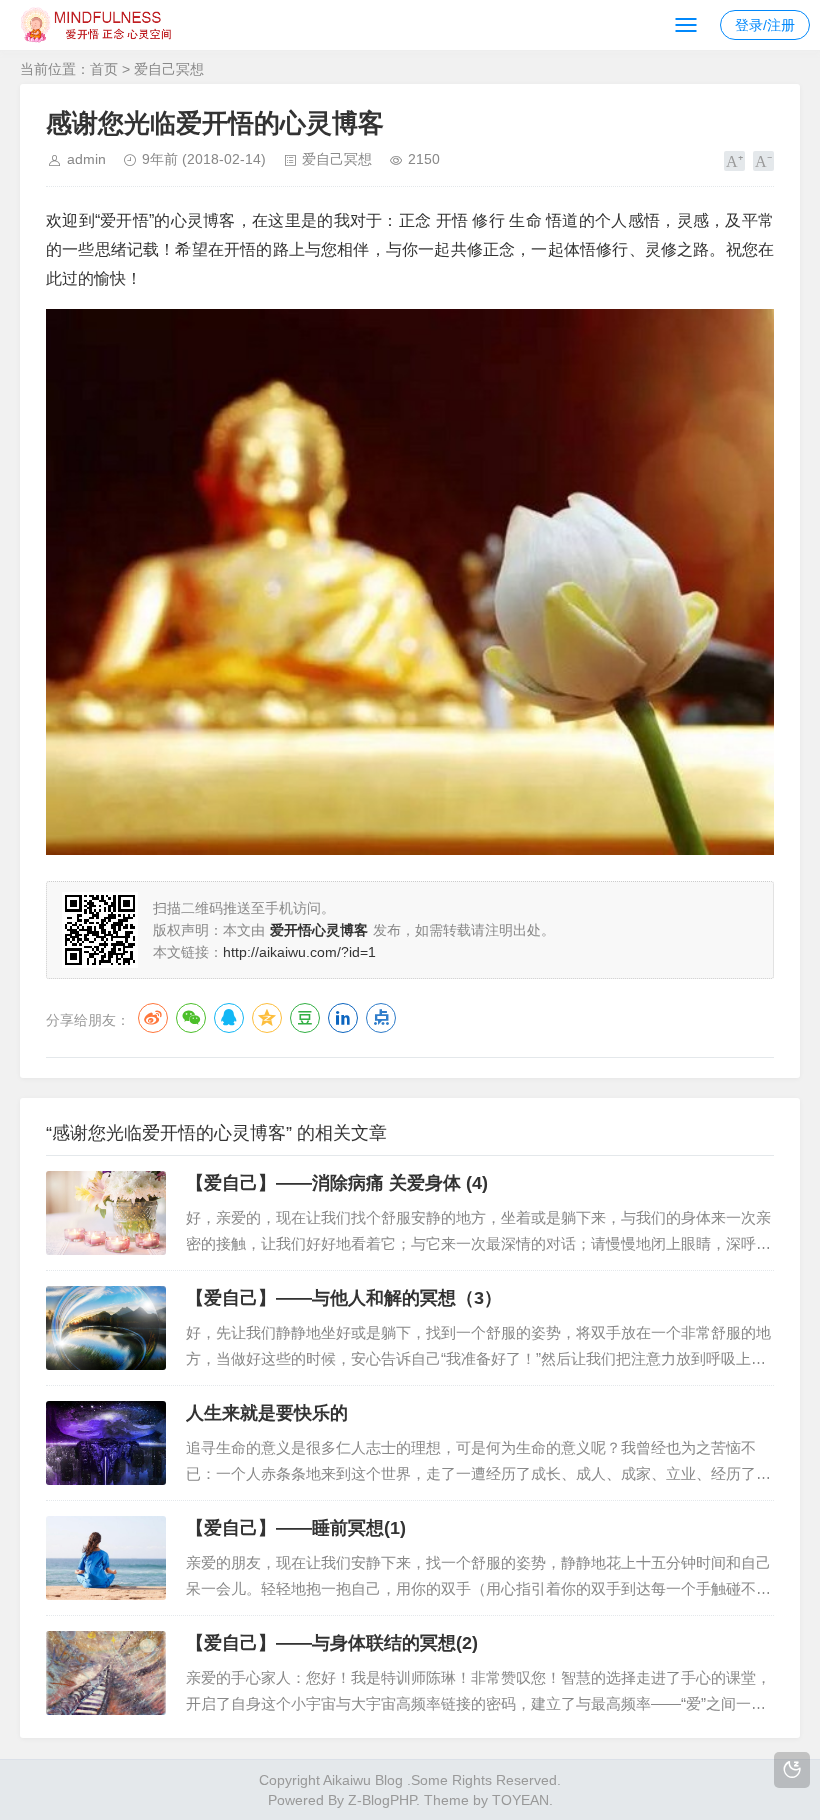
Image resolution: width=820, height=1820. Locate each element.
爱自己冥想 (169, 69)
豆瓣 (305, 1018)
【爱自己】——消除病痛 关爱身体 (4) (337, 1183)
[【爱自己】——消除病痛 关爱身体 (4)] (106, 1213)
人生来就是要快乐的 (267, 1413)
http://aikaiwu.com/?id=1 (299, 952)
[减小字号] (763, 161)
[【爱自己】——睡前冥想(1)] (106, 1558)
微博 (153, 1018)
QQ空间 (267, 1018)
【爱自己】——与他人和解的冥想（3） (344, 1298)
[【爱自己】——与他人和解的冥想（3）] (106, 1328)
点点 (381, 1018)
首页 (104, 69)
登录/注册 (765, 25)
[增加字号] (734, 161)
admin (86, 159)
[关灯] (792, 1770)
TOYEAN (520, 1800)
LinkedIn (343, 1018)
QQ (229, 1018)
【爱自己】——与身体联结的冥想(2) (332, 1643)
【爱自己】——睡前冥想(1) (296, 1528)
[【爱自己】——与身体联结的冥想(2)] (106, 1673)
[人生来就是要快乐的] (106, 1443)
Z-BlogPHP (382, 1800)
